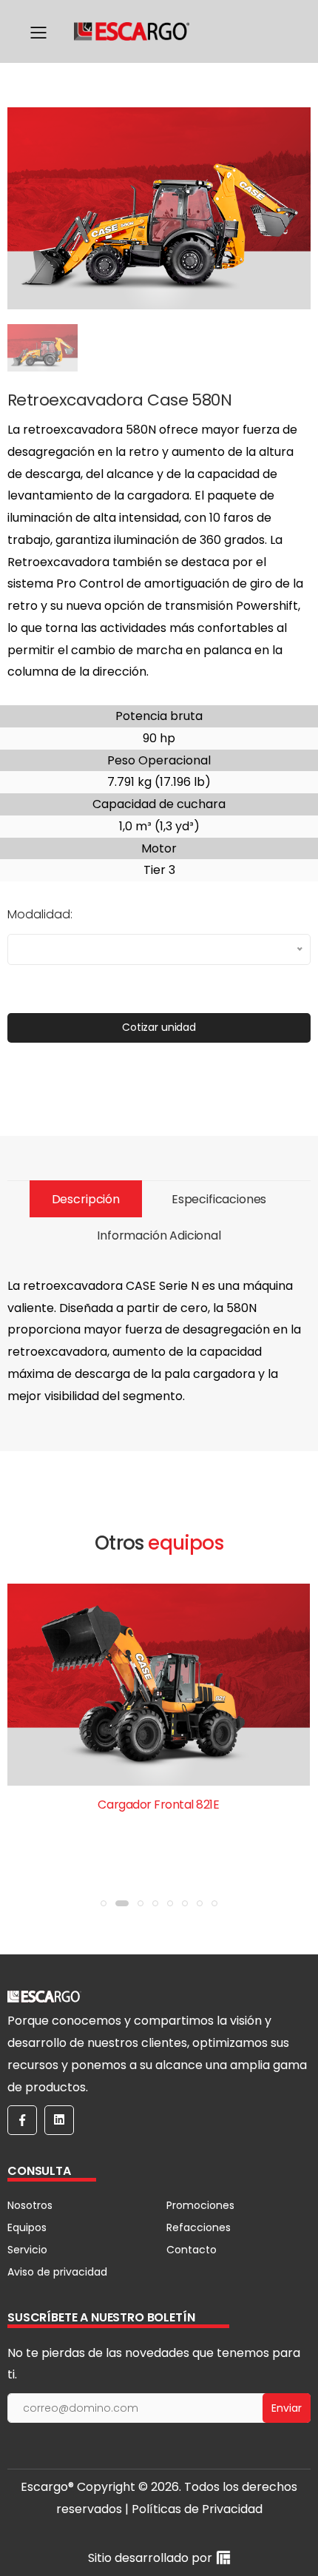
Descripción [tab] (86, 1199)
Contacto (192, 2250)
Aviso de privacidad (57, 2272)
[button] (104, 1903)
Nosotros (30, 2205)
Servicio (27, 2250)
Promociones (200, 2205)
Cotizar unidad (159, 1027)
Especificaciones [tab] (219, 1199)
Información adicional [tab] (159, 1235)
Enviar (287, 2408)
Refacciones (199, 2227)
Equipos (27, 2227)
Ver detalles (159, 1842)
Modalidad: (40, 914)
